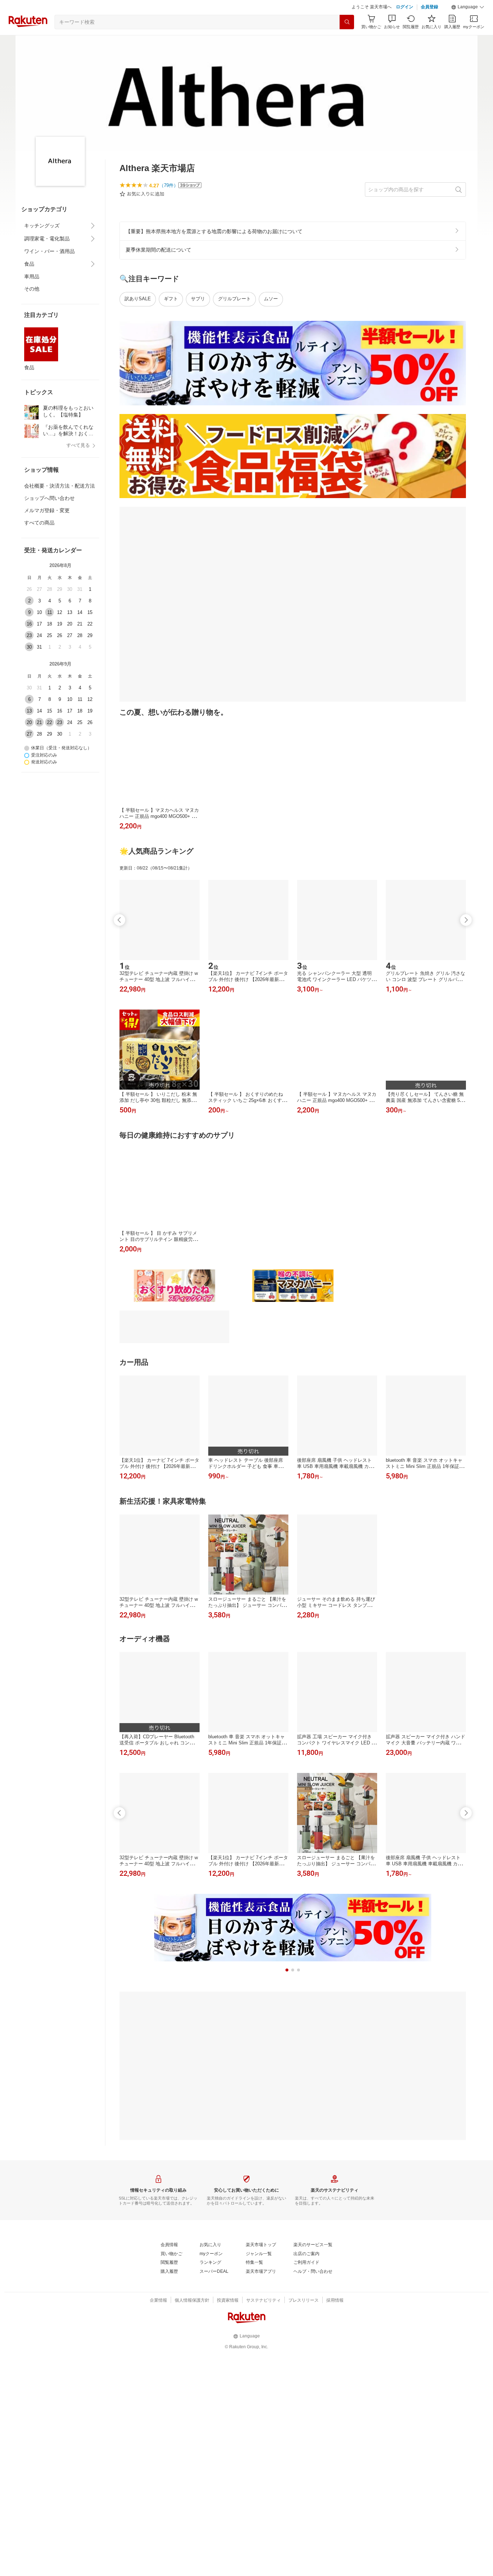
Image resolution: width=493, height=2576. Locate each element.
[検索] (347, 22)
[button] (468, 7)
